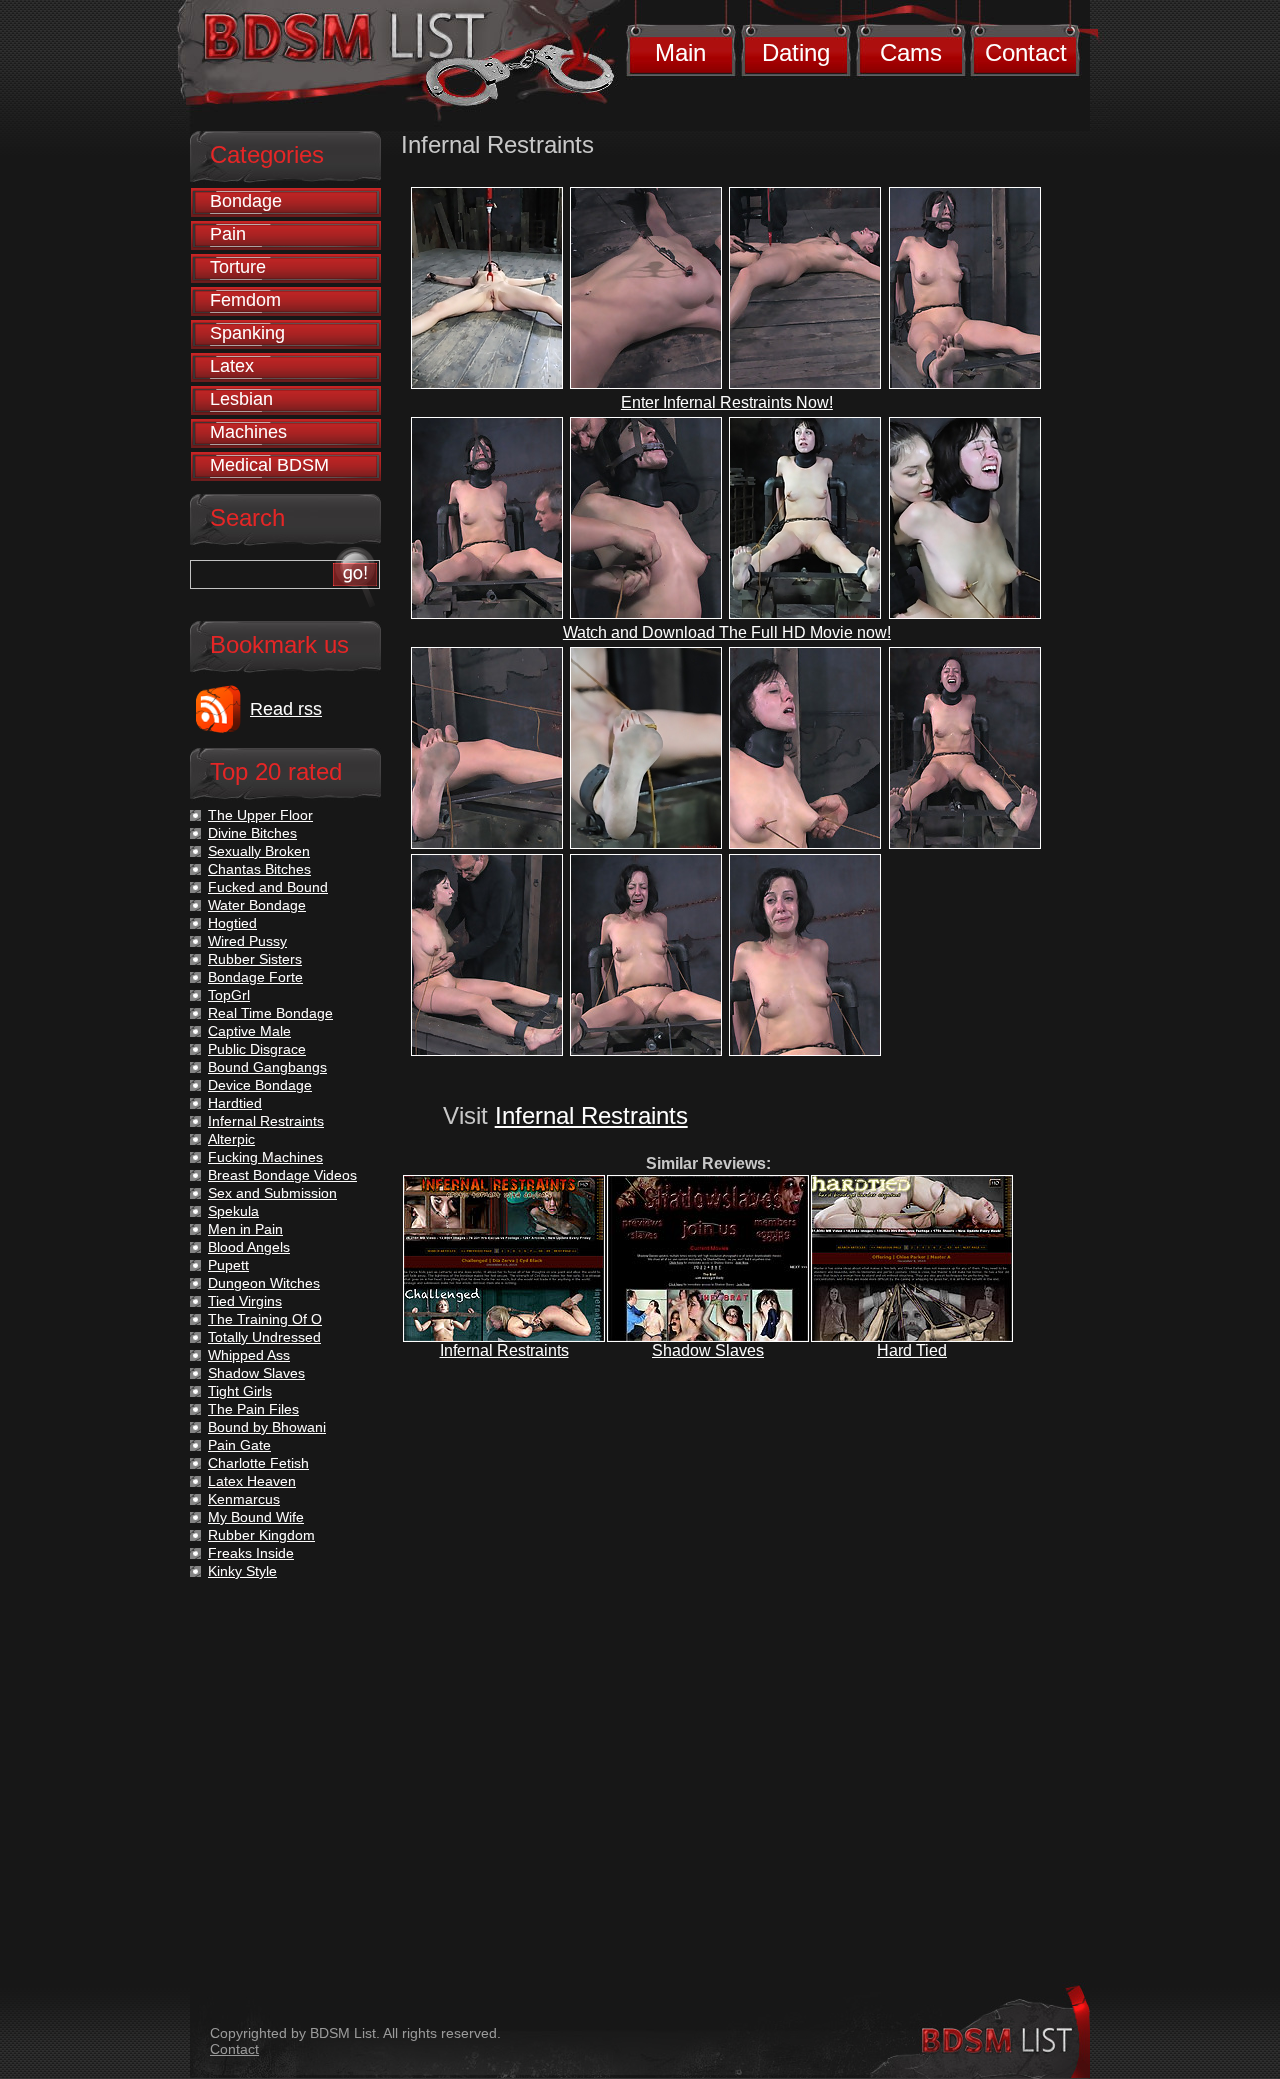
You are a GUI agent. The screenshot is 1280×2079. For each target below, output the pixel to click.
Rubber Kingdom (261, 1535)
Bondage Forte (255, 977)
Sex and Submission (272, 1193)
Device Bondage (260, 1085)
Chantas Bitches (259, 869)
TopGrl (229, 995)
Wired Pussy (247, 941)
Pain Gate (239, 1445)
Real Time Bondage (270, 1013)
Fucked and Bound (268, 887)
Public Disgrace (257, 1049)
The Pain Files (253, 1409)
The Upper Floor (260, 815)
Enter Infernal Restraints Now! (727, 402)
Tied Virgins (245, 1301)
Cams (911, 52)
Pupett (228, 1265)
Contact (1026, 52)
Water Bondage (257, 905)
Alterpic (231, 1139)
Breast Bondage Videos (282, 1175)
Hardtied (235, 1103)
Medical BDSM (269, 465)
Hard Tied (912, 1350)
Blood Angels (249, 1247)
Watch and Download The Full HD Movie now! (727, 632)
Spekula (233, 1211)
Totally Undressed (264, 1337)
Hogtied (232, 923)
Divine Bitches (252, 833)
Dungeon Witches (264, 1283)
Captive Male (249, 1031)
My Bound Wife (256, 1517)
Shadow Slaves (708, 1350)
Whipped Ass (249, 1355)
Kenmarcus (244, 1499)
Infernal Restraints (591, 1115)
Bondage (246, 201)
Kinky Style (242, 1571)
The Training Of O (265, 1319)
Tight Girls (240, 1391)
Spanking (247, 333)
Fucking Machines (265, 1157)
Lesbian (241, 399)
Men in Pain (245, 1229)
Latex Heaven (252, 1481)
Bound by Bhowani (267, 1427)
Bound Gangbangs (267, 1067)
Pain (228, 234)
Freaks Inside (251, 1553)
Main (680, 52)
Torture (238, 267)
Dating (796, 52)
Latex (232, 366)
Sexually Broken (259, 851)
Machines (248, 432)
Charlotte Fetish (258, 1463)
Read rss (286, 709)
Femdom (245, 300)
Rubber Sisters (255, 959)
